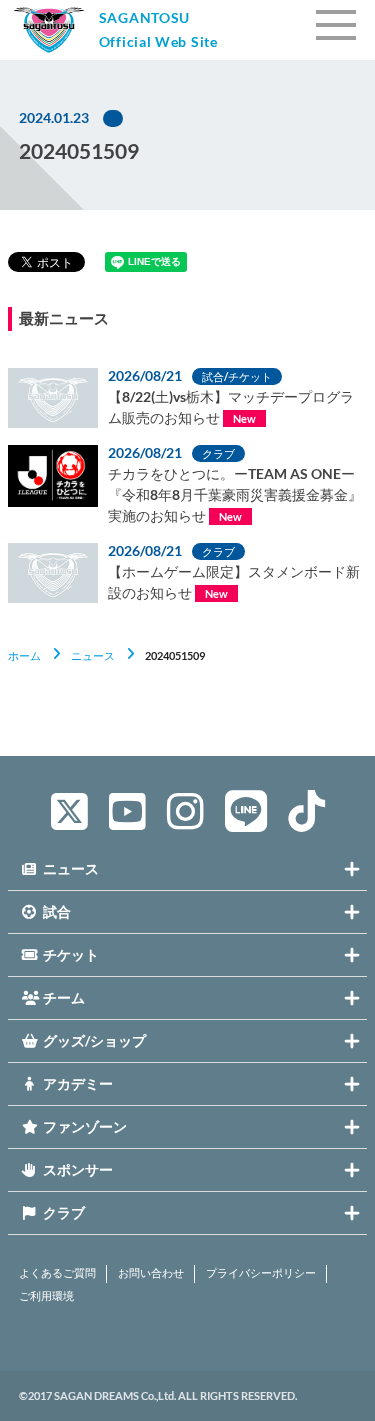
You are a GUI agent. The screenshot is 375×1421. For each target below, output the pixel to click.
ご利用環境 (46, 1296)
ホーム (24, 655)
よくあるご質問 (57, 1273)
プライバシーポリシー (261, 1273)
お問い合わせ (151, 1273)
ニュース (93, 655)
